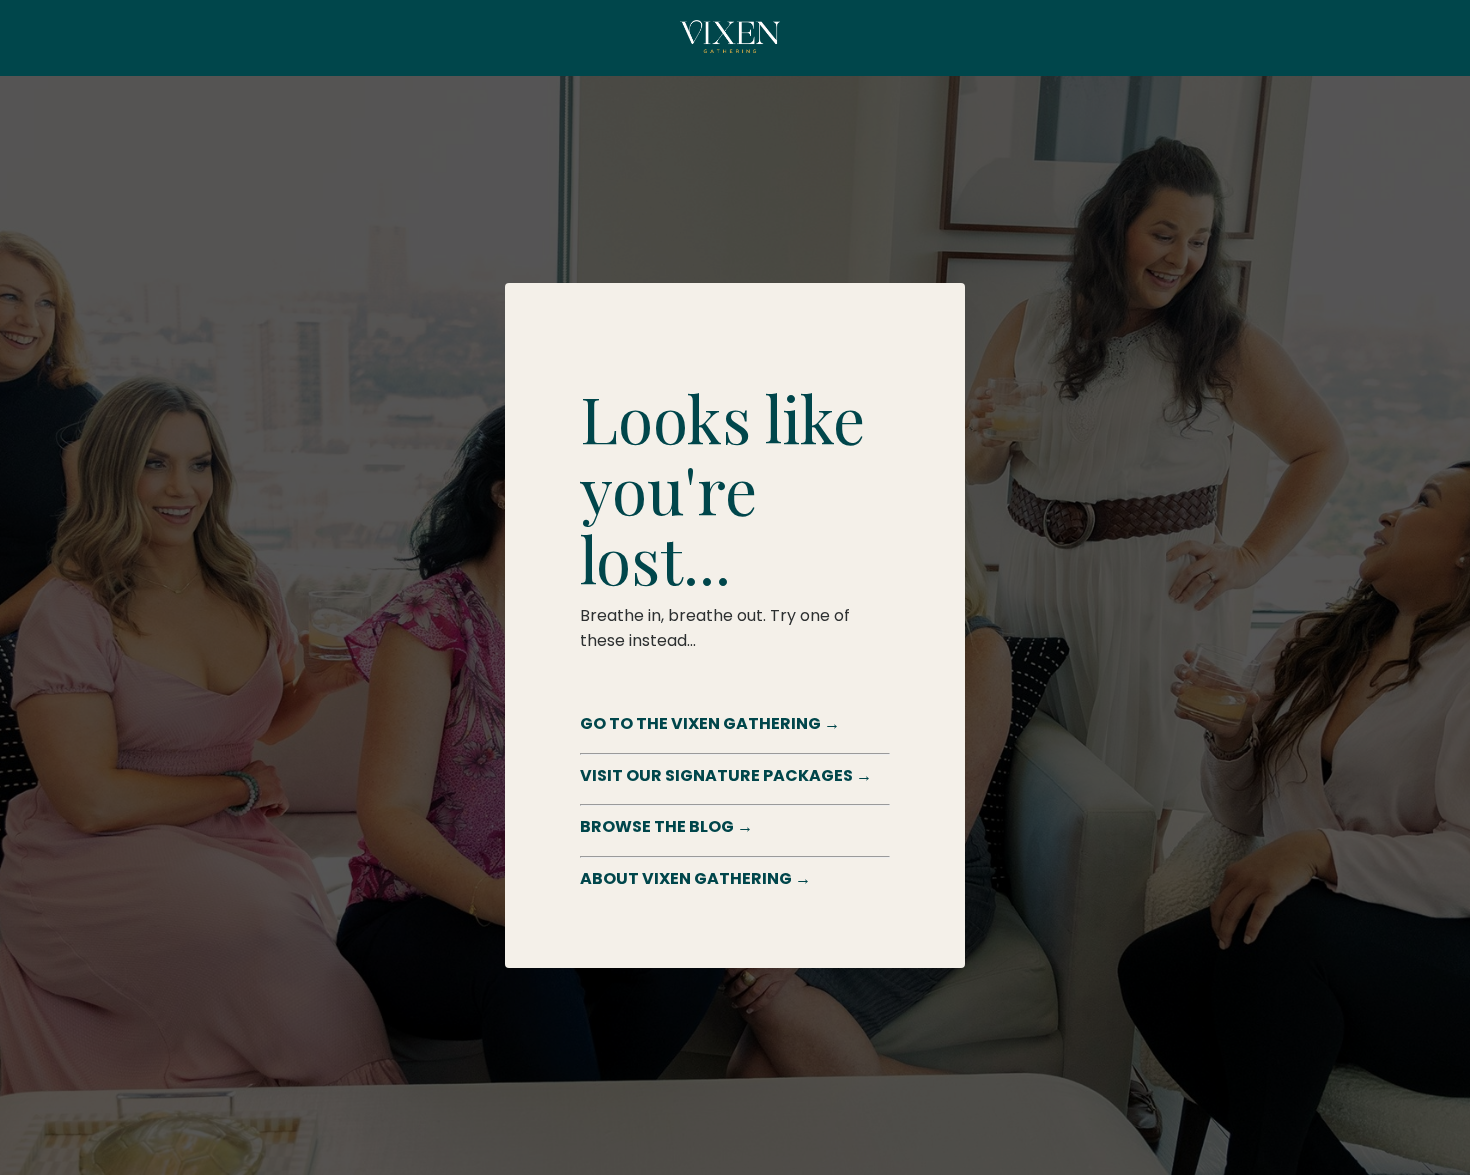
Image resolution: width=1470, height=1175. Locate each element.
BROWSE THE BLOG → (666, 826)
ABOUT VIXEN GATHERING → (695, 878)
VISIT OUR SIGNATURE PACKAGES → (726, 775)
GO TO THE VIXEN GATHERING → (710, 723)
